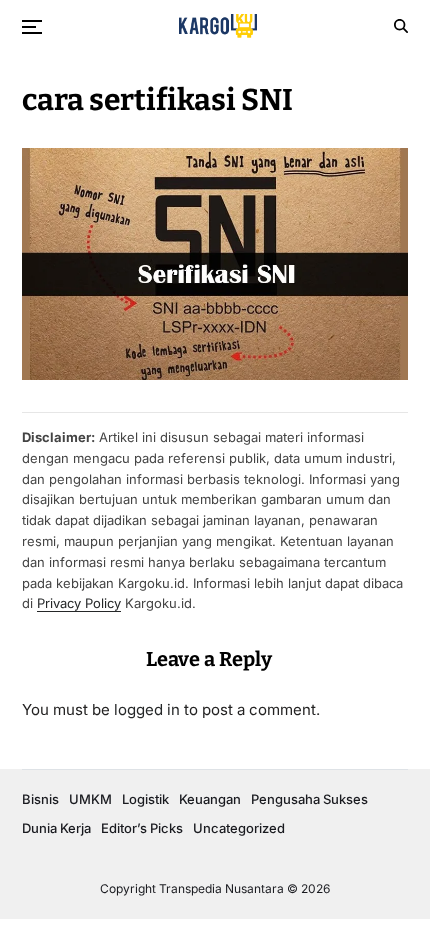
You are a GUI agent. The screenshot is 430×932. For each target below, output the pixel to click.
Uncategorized (239, 828)
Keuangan (210, 799)
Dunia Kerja (56, 828)
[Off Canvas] (32, 27)
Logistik (145, 799)
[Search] (401, 26)
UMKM (90, 799)
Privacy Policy (79, 603)
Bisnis (40, 799)
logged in (147, 709)
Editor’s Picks (142, 828)
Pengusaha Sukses (309, 799)
